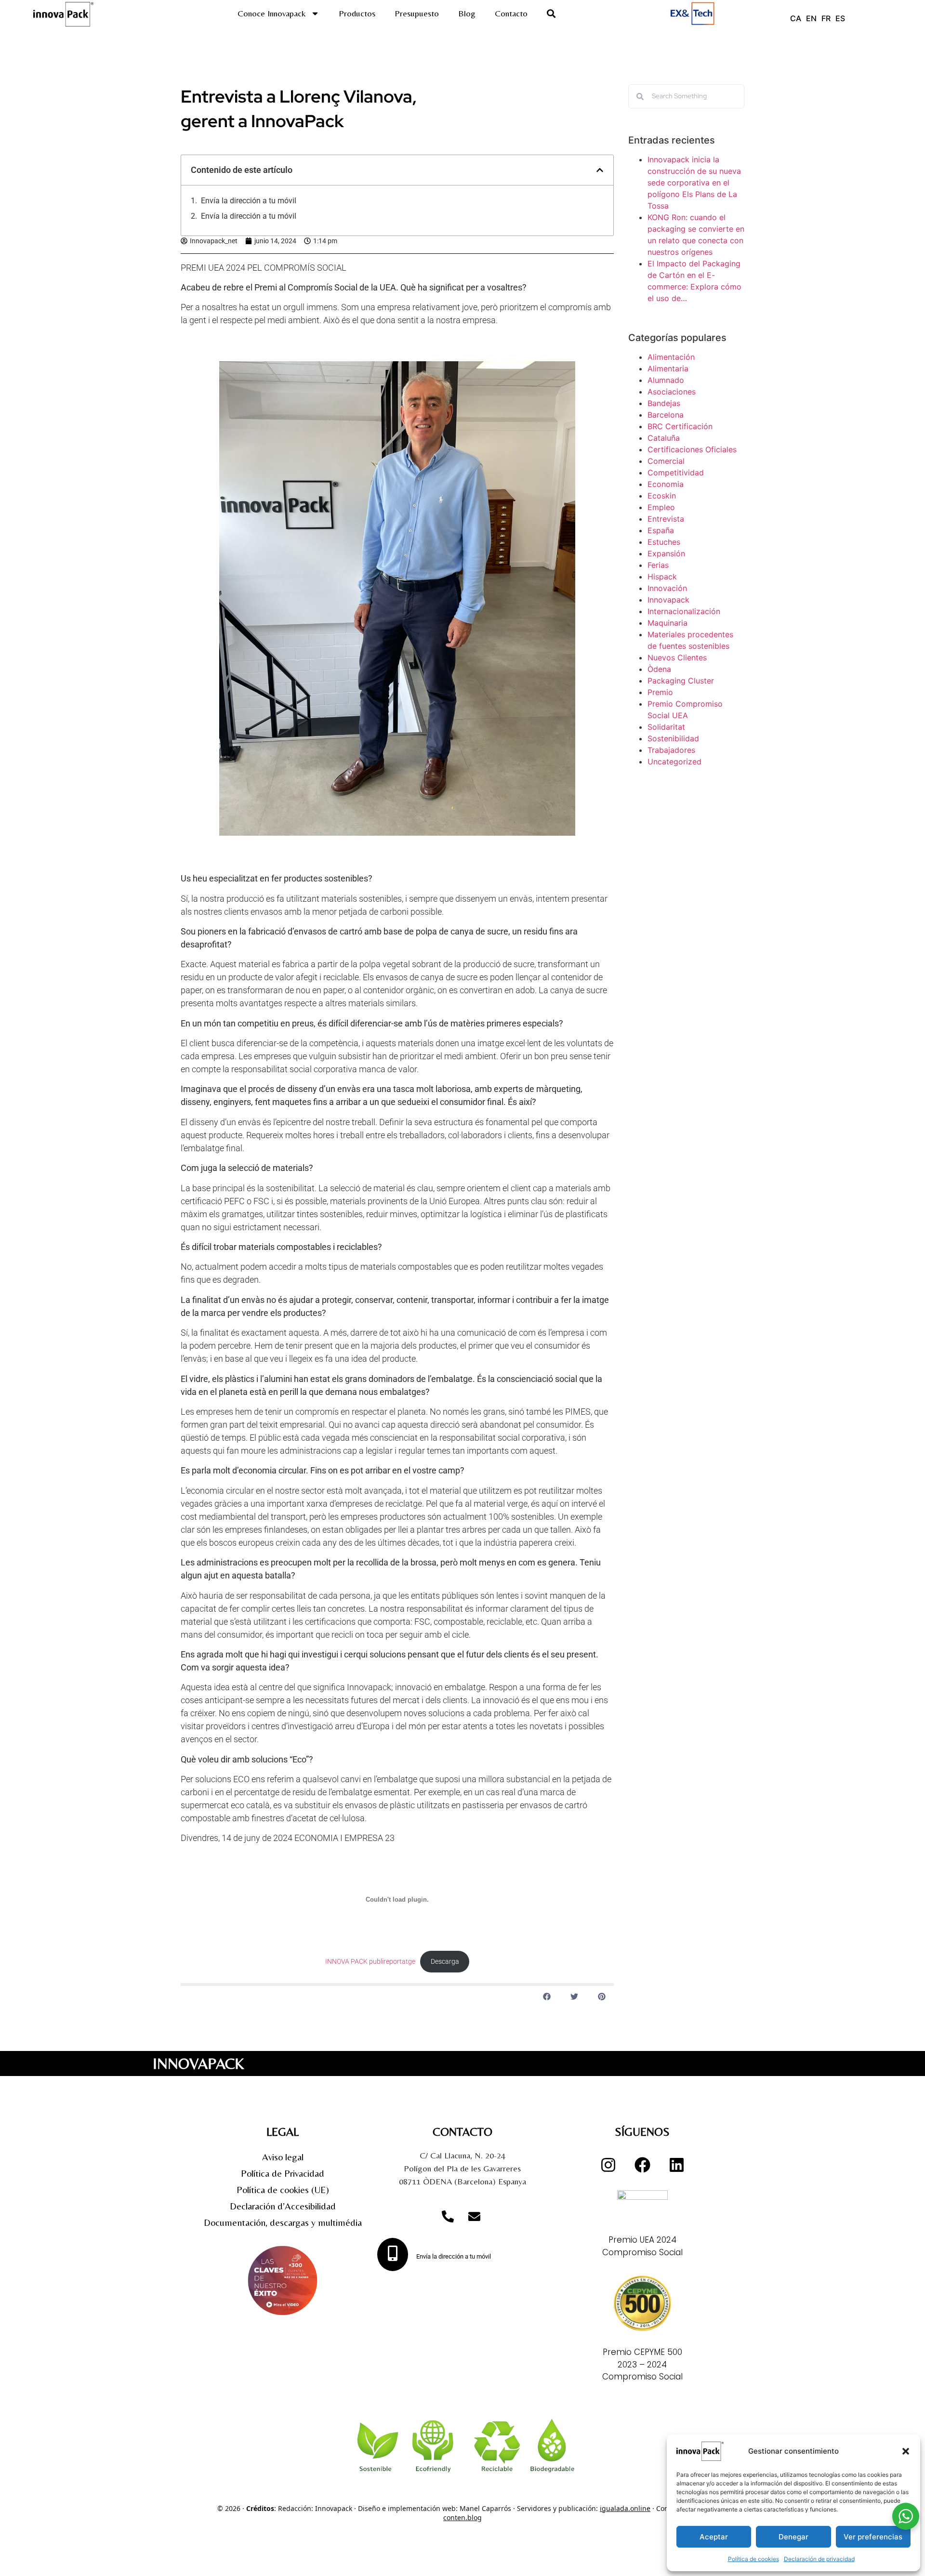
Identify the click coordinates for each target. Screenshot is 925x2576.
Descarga (445, 1962)
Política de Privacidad (283, 2173)
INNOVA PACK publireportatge (370, 1962)
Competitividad (676, 473)
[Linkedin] (676, 2165)
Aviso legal (283, 2157)
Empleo (661, 507)
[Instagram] (608, 2165)
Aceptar (714, 2537)
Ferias (658, 565)
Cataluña (664, 438)
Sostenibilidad (673, 738)
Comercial (666, 461)
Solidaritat (666, 727)
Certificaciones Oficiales (692, 449)
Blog (467, 13)
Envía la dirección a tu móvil (249, 201)
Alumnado (666, 380)
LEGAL (283, 2132)
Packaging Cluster (681, 681)
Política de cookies (753, 2559)
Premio (660, 692)
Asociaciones (672, 392)
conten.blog (462, 2517)
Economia (666, 484)
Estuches (664, 542)
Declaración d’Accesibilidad (283, 2206)
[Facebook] (642, 2165)
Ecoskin (662, 496)
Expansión (666, 553)
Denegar (793, 2537)
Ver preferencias (873, 2537)
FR (826, 18)
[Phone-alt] (448, 2216)
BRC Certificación (680, 426)
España (661, 530)
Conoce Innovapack (272, 13)
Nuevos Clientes (677, 657)
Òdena (659, 669)
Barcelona (666, 415)
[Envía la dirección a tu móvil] (393, 2254)
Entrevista (666, 519)
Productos (357, 13)
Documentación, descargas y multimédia (283, 2222)
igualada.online (625, 2508)
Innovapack (668, 600)
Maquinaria (667, 623)
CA (796, 18)
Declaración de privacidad (819, 2559)
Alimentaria (668, 368)
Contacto (511, 13)
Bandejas (664, 403)
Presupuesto (417, 13)
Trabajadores (671, 750)
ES (840, 18)
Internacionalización (684, 611)
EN (811, 18)
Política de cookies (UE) (283, 2189)
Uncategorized (674, 762)
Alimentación (671, 357)
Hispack (662, 577)
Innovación (667, 588)
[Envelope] (475, 2216)
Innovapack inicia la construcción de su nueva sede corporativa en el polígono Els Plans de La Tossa (694, 183)
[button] (906, 2451)
